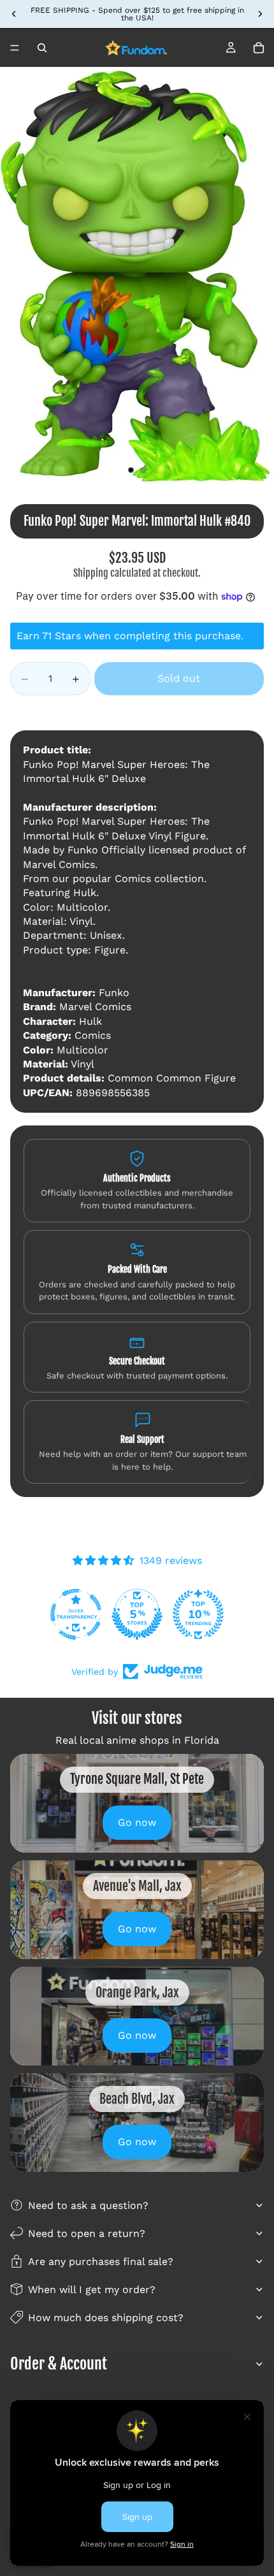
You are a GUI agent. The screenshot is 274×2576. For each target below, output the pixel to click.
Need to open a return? (87, 2233)
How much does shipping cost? (106, 2318)
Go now (137, 1822)
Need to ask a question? (88, 2205)
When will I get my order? (92, 2290)
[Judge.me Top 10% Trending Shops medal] (198, 1614)
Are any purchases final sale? (101, 2261)
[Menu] (15, 48)
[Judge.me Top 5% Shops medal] (137, 1614)
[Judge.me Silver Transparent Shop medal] (76, 1614)
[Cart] (259, 48)
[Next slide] (260, 14)
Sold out (179, 678)
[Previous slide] (14, 14)
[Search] (42, 48)
